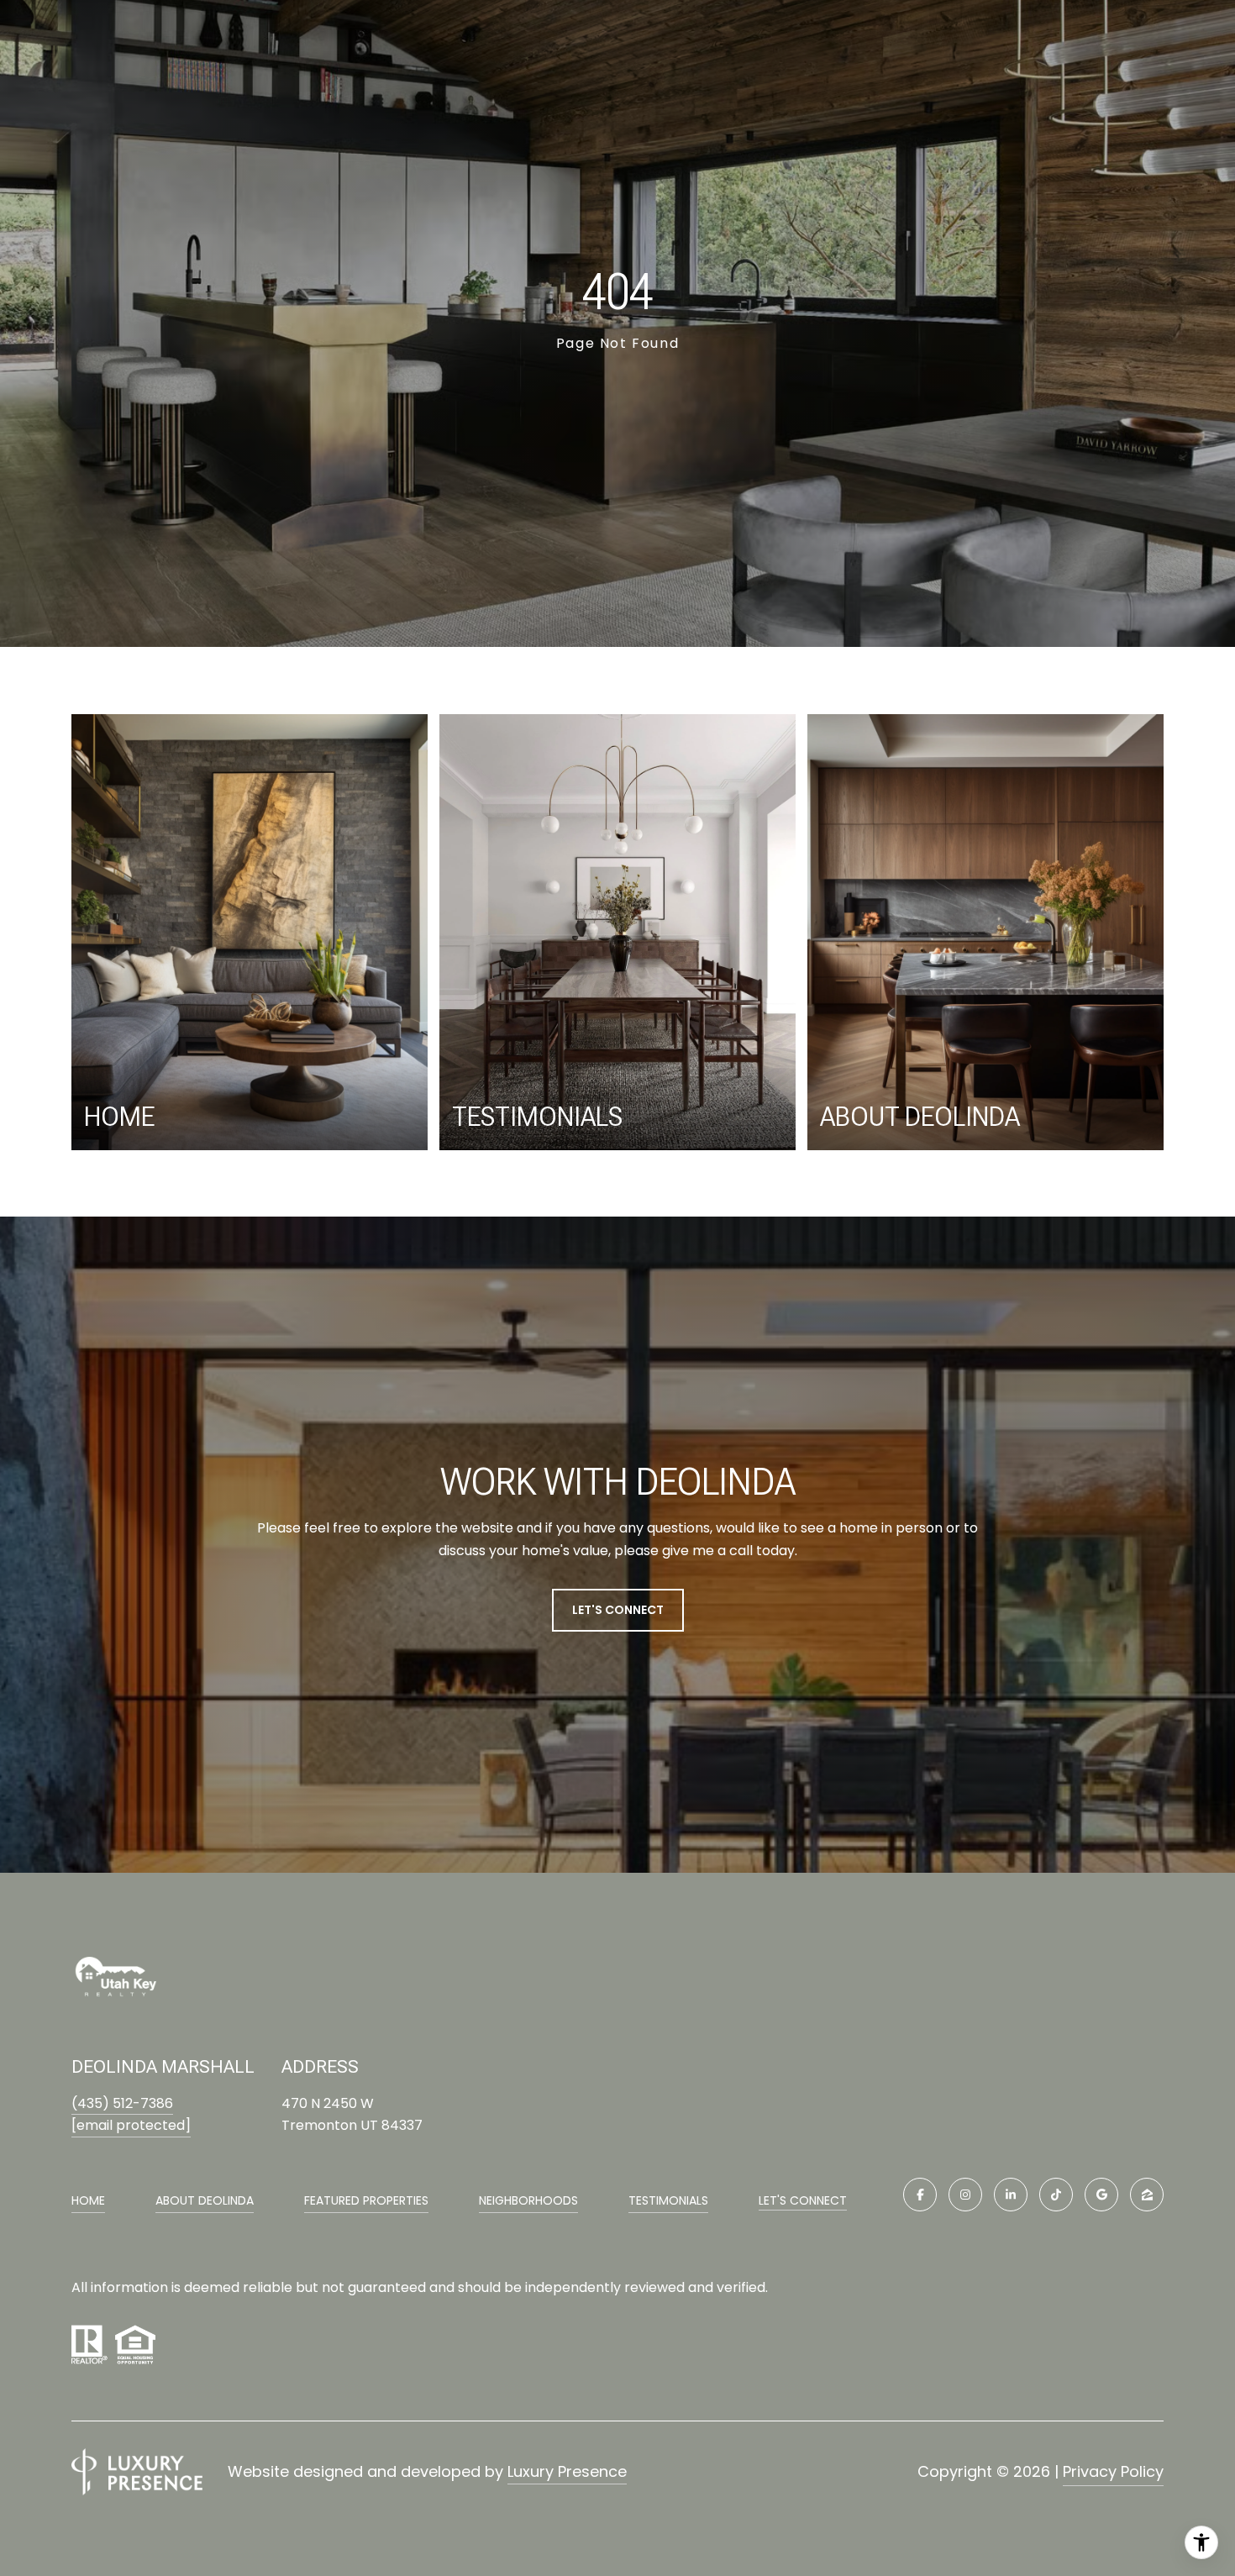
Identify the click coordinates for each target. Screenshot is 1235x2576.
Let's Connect (803, 2201)
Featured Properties (366, 2200)
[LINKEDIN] (1011, 2195)
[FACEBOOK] (920, 2195)
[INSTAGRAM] (965, 2195)
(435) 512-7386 (122, 2103)
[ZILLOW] (1147, 2195)
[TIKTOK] (1056, 2195)
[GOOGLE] (1101, 2195)
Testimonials (668, 2200)
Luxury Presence (567, 2471)
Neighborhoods (528, 2200)
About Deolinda (205, 2200)
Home (88, 2200)
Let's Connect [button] (618, 1610)
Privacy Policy (1113, 2471)
